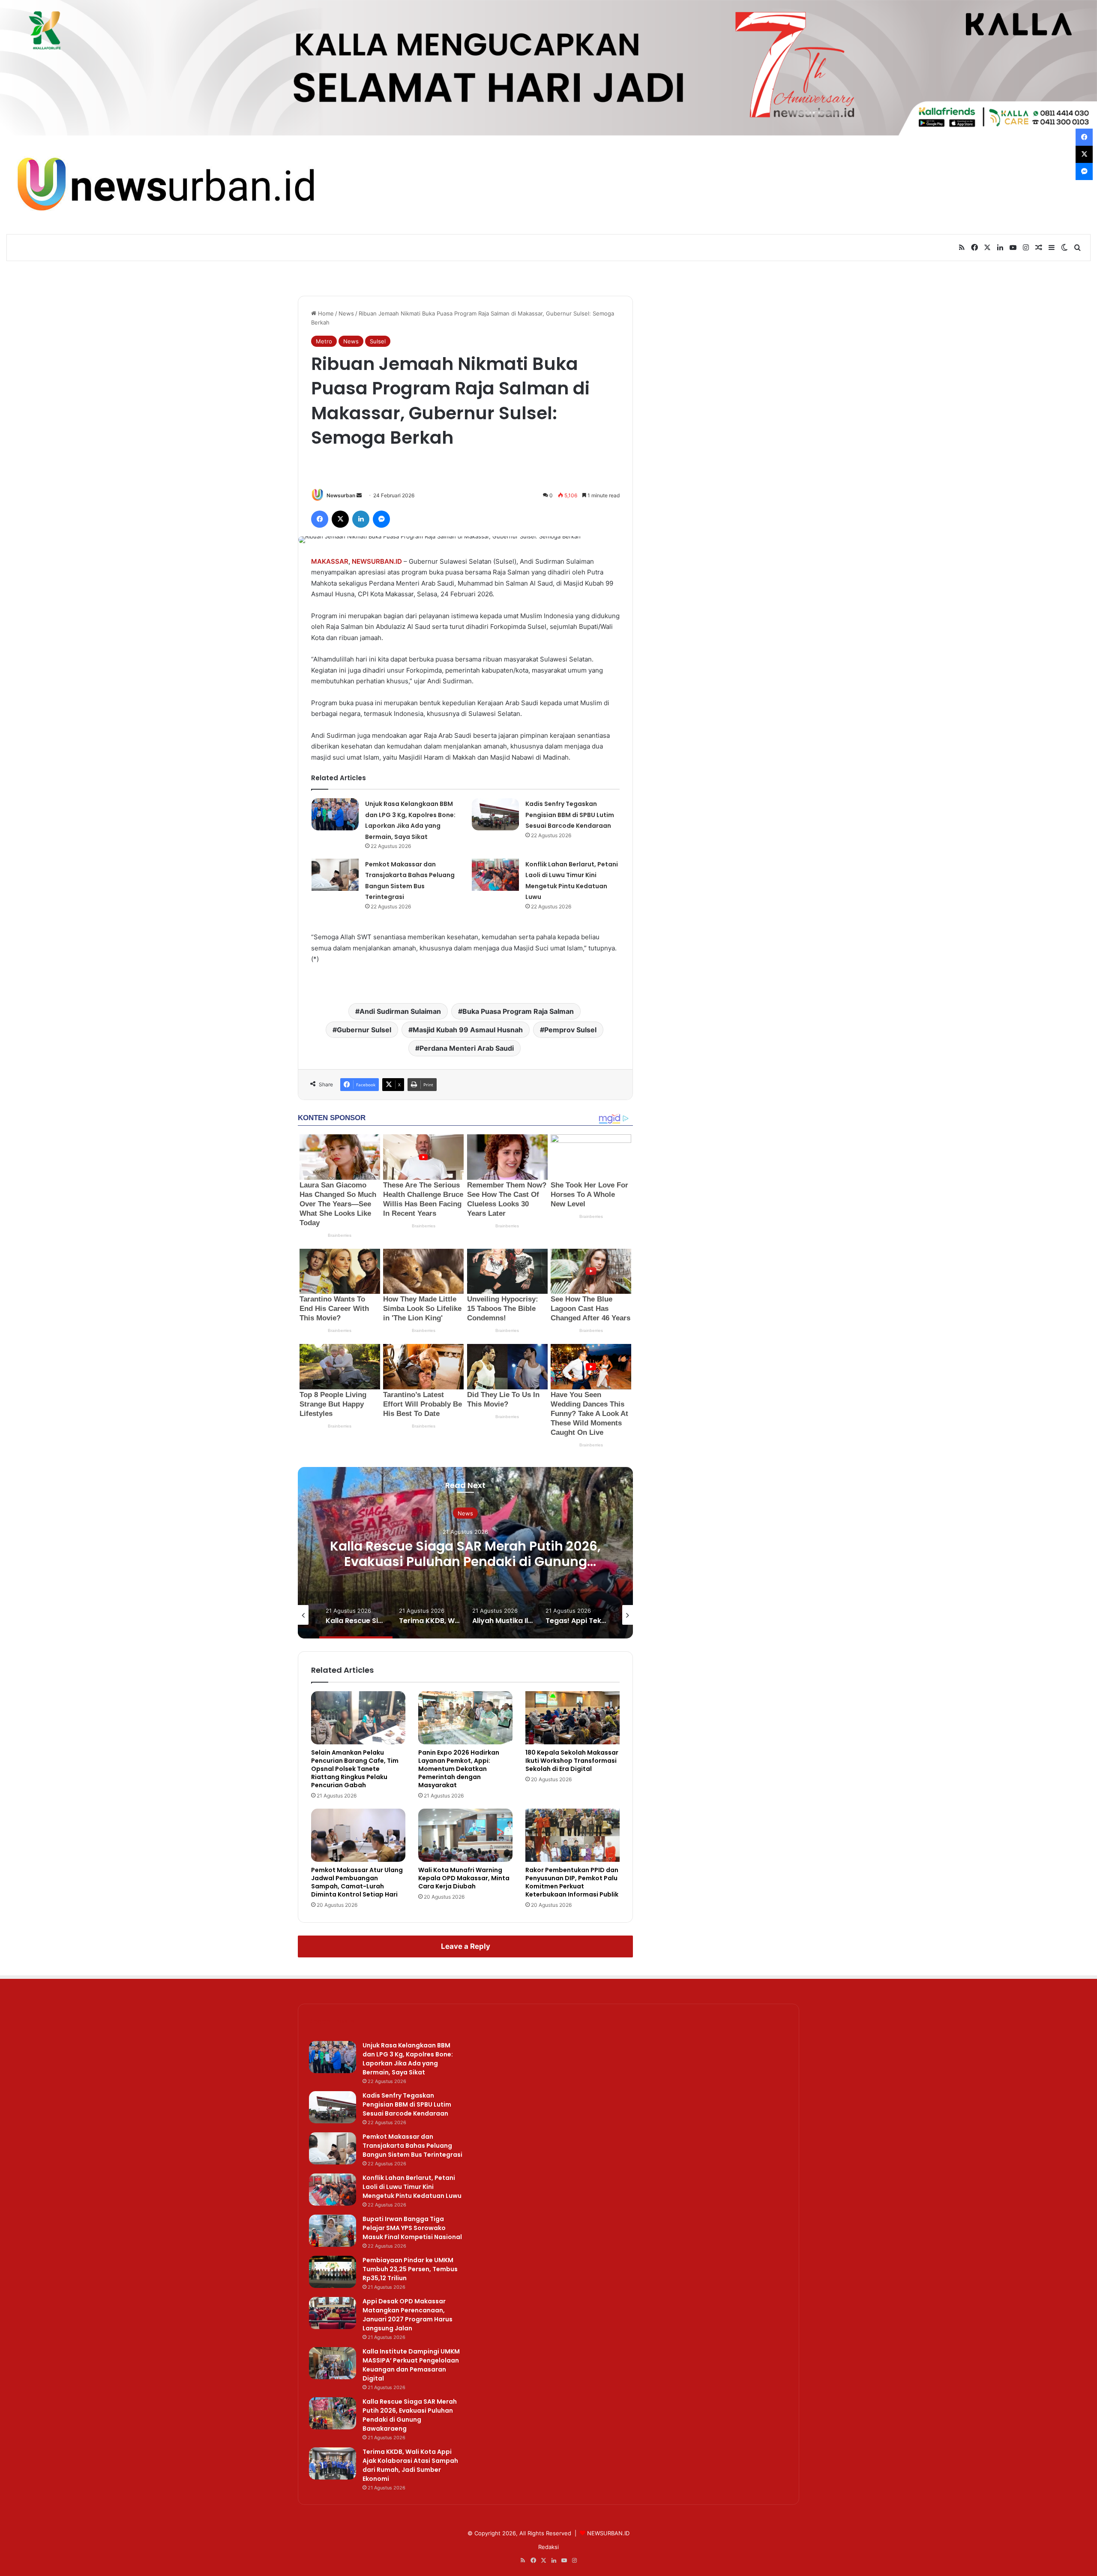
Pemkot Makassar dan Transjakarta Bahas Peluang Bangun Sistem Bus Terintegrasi (412, 2146)
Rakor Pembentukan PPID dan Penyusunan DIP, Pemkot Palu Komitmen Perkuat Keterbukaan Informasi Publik (572, 1882)
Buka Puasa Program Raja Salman (518, 1011)
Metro (324, 341)
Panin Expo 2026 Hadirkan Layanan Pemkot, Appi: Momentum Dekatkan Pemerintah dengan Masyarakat (459, 1769)
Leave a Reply (466, 1946)
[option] (465, 1553)
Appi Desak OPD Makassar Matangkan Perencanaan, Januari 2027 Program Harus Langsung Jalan (408, 2315)
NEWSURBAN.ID (377, 561)
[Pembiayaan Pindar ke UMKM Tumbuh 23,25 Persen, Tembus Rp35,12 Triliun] (333, 2272)
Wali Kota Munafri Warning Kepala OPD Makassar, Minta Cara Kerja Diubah (464, 1878)
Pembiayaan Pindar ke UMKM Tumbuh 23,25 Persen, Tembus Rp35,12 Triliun (410, 2269)
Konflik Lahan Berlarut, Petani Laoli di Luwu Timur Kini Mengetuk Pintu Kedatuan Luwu (412, 2187)
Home (325, 313)
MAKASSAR (330, 561)
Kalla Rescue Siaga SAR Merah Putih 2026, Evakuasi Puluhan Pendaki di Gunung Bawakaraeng (410, 2415)
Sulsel (378, 341)
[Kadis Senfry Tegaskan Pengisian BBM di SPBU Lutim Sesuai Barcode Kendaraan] (495, 814)
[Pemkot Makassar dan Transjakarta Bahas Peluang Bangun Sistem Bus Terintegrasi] (335, 875)
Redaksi (548, 2547)
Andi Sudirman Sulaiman (400, 1011)
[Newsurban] (165, 185)
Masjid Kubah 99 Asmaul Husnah (468, 1030)
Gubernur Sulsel (364, 1030)
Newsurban (341, 495)
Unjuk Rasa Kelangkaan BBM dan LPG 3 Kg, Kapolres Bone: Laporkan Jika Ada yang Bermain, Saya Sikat (408, 2059)
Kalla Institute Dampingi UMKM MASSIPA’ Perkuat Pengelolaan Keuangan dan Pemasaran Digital (411, 2365)
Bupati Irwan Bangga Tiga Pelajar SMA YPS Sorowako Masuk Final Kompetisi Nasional (412, 2228)
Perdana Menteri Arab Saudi (467, 1048)
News (346, 313)
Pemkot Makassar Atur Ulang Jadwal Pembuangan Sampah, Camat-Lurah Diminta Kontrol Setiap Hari (357, 1882)
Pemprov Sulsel (570, 1030)
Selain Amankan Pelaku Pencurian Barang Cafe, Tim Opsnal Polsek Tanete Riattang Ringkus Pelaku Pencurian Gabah (355, 1769)
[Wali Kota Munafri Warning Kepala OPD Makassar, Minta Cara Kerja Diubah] (465, 1835)
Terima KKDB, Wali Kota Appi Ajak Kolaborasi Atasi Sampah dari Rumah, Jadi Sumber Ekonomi (466, 1562)
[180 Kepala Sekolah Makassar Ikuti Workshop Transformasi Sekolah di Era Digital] (572, 1718)
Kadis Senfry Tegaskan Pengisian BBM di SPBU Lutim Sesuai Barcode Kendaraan (570, 815)
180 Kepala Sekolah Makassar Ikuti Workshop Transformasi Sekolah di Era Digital (572, 1761)
